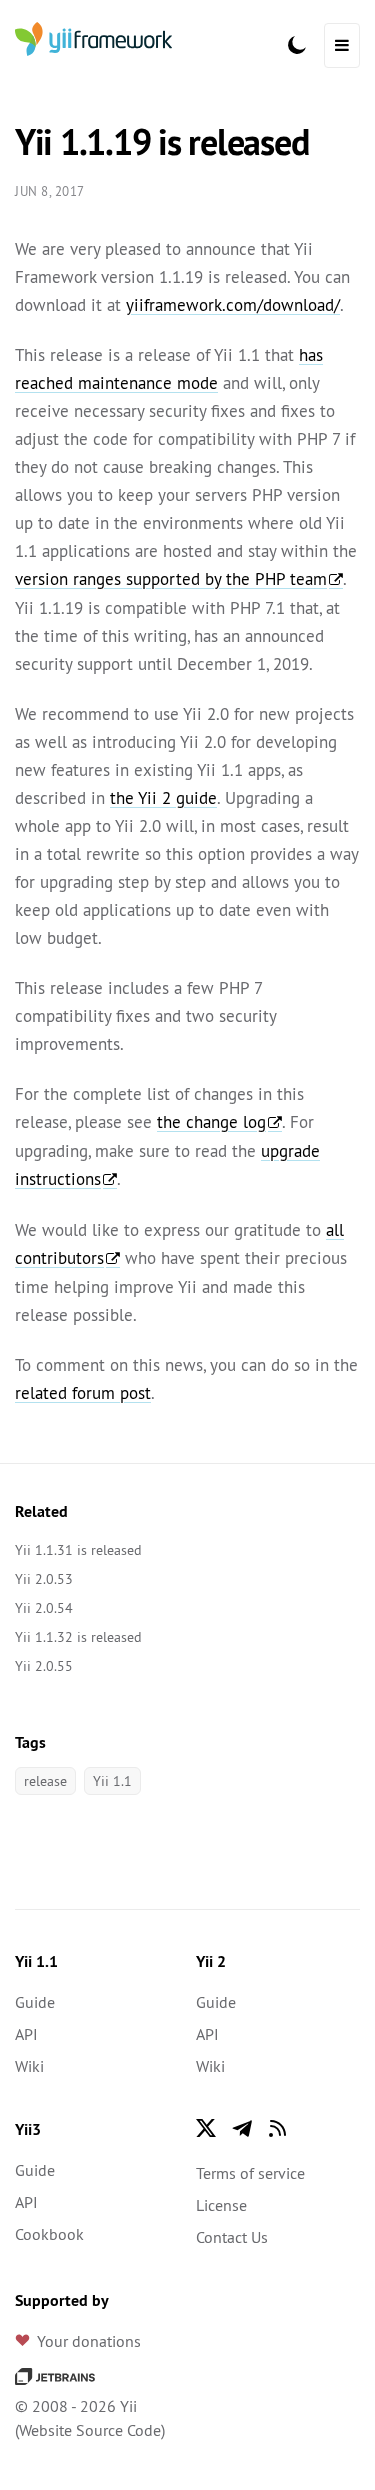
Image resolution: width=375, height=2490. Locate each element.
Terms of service (250, 2173)
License (221, 2205)
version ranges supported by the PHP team (171, 579)
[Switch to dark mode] (297, 45)
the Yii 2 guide (163, 798)
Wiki (29, 2066)
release (45, 1781)
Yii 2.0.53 (44, 1579)
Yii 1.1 (112, 1781)
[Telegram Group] (242, 2128)
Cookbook (49, 2234)
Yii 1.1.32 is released (78, 1637)
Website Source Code (90, 2430)
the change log (211, 1122)
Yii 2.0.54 (44, 1608)
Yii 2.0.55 (44, 1666)
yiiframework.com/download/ (233, 305)
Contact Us (232, 2237)
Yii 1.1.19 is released (161, 142)
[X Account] (206, 2128)
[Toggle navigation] (342, 45)
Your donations (89, 2341)
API (26, 2034)
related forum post (83, 1393)
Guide (35, 2002)
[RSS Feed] (278, 2128)
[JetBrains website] (55, 2374)
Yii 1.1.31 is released (78, 1550)
